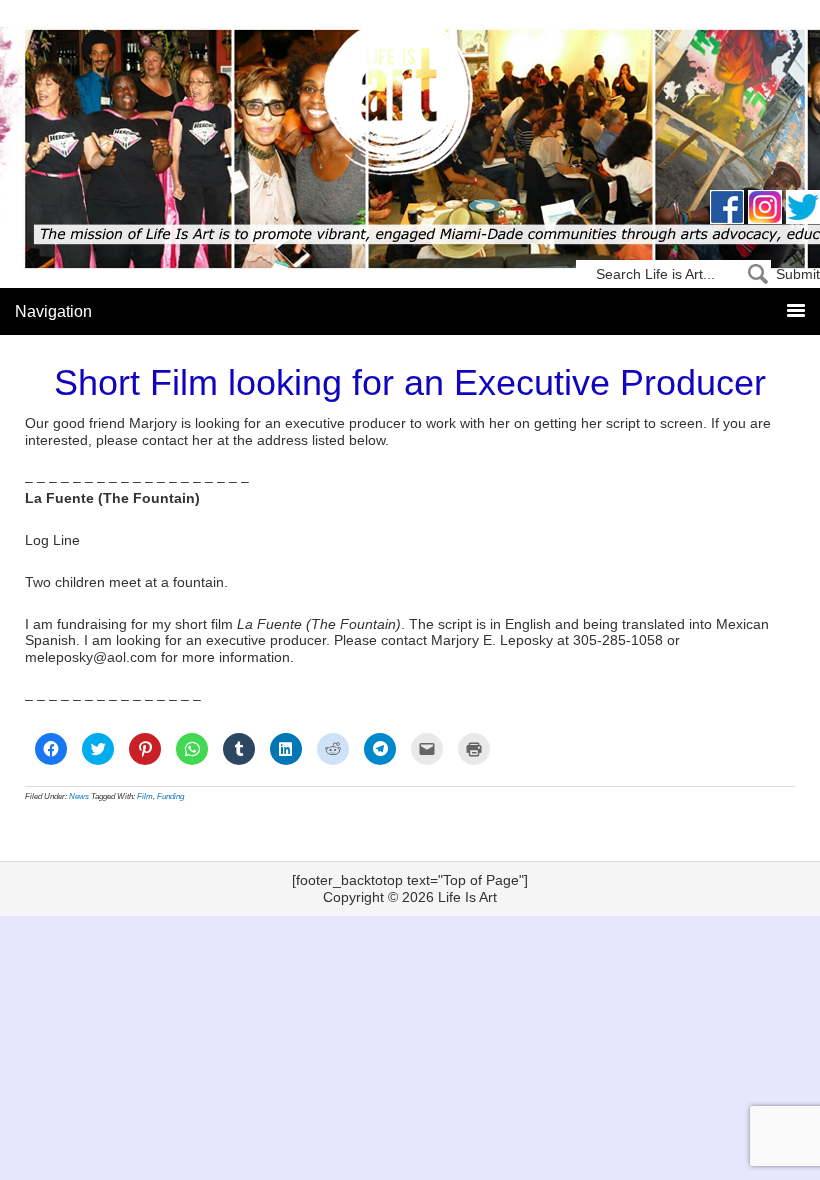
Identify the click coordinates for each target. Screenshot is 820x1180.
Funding (170, 796)
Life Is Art (410, 102)
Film (145, 796)
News (79, 796)
